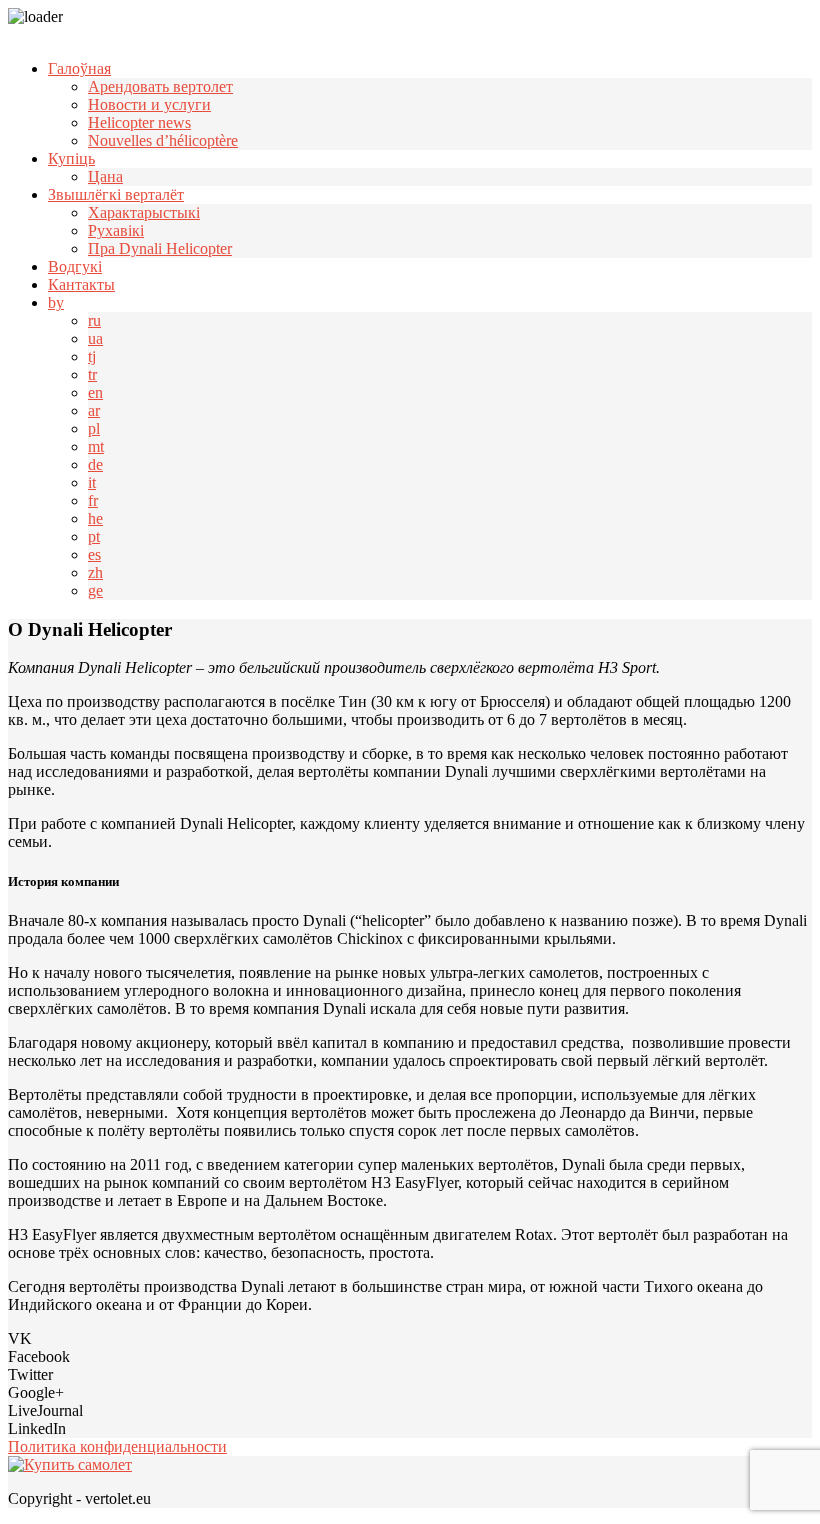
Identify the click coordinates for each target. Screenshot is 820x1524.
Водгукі (75, 266)
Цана (105, 176)
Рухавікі (116, 230)
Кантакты (81, 284)
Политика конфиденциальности (117, 1446)
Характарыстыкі (144, 212)
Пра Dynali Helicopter (160, 248)
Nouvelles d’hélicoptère (163, 140)
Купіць (71, 158)
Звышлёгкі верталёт (116, 194)
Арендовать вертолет (160, 86)
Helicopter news (139, 122)
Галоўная (79, 68)
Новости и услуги (149, 104)
